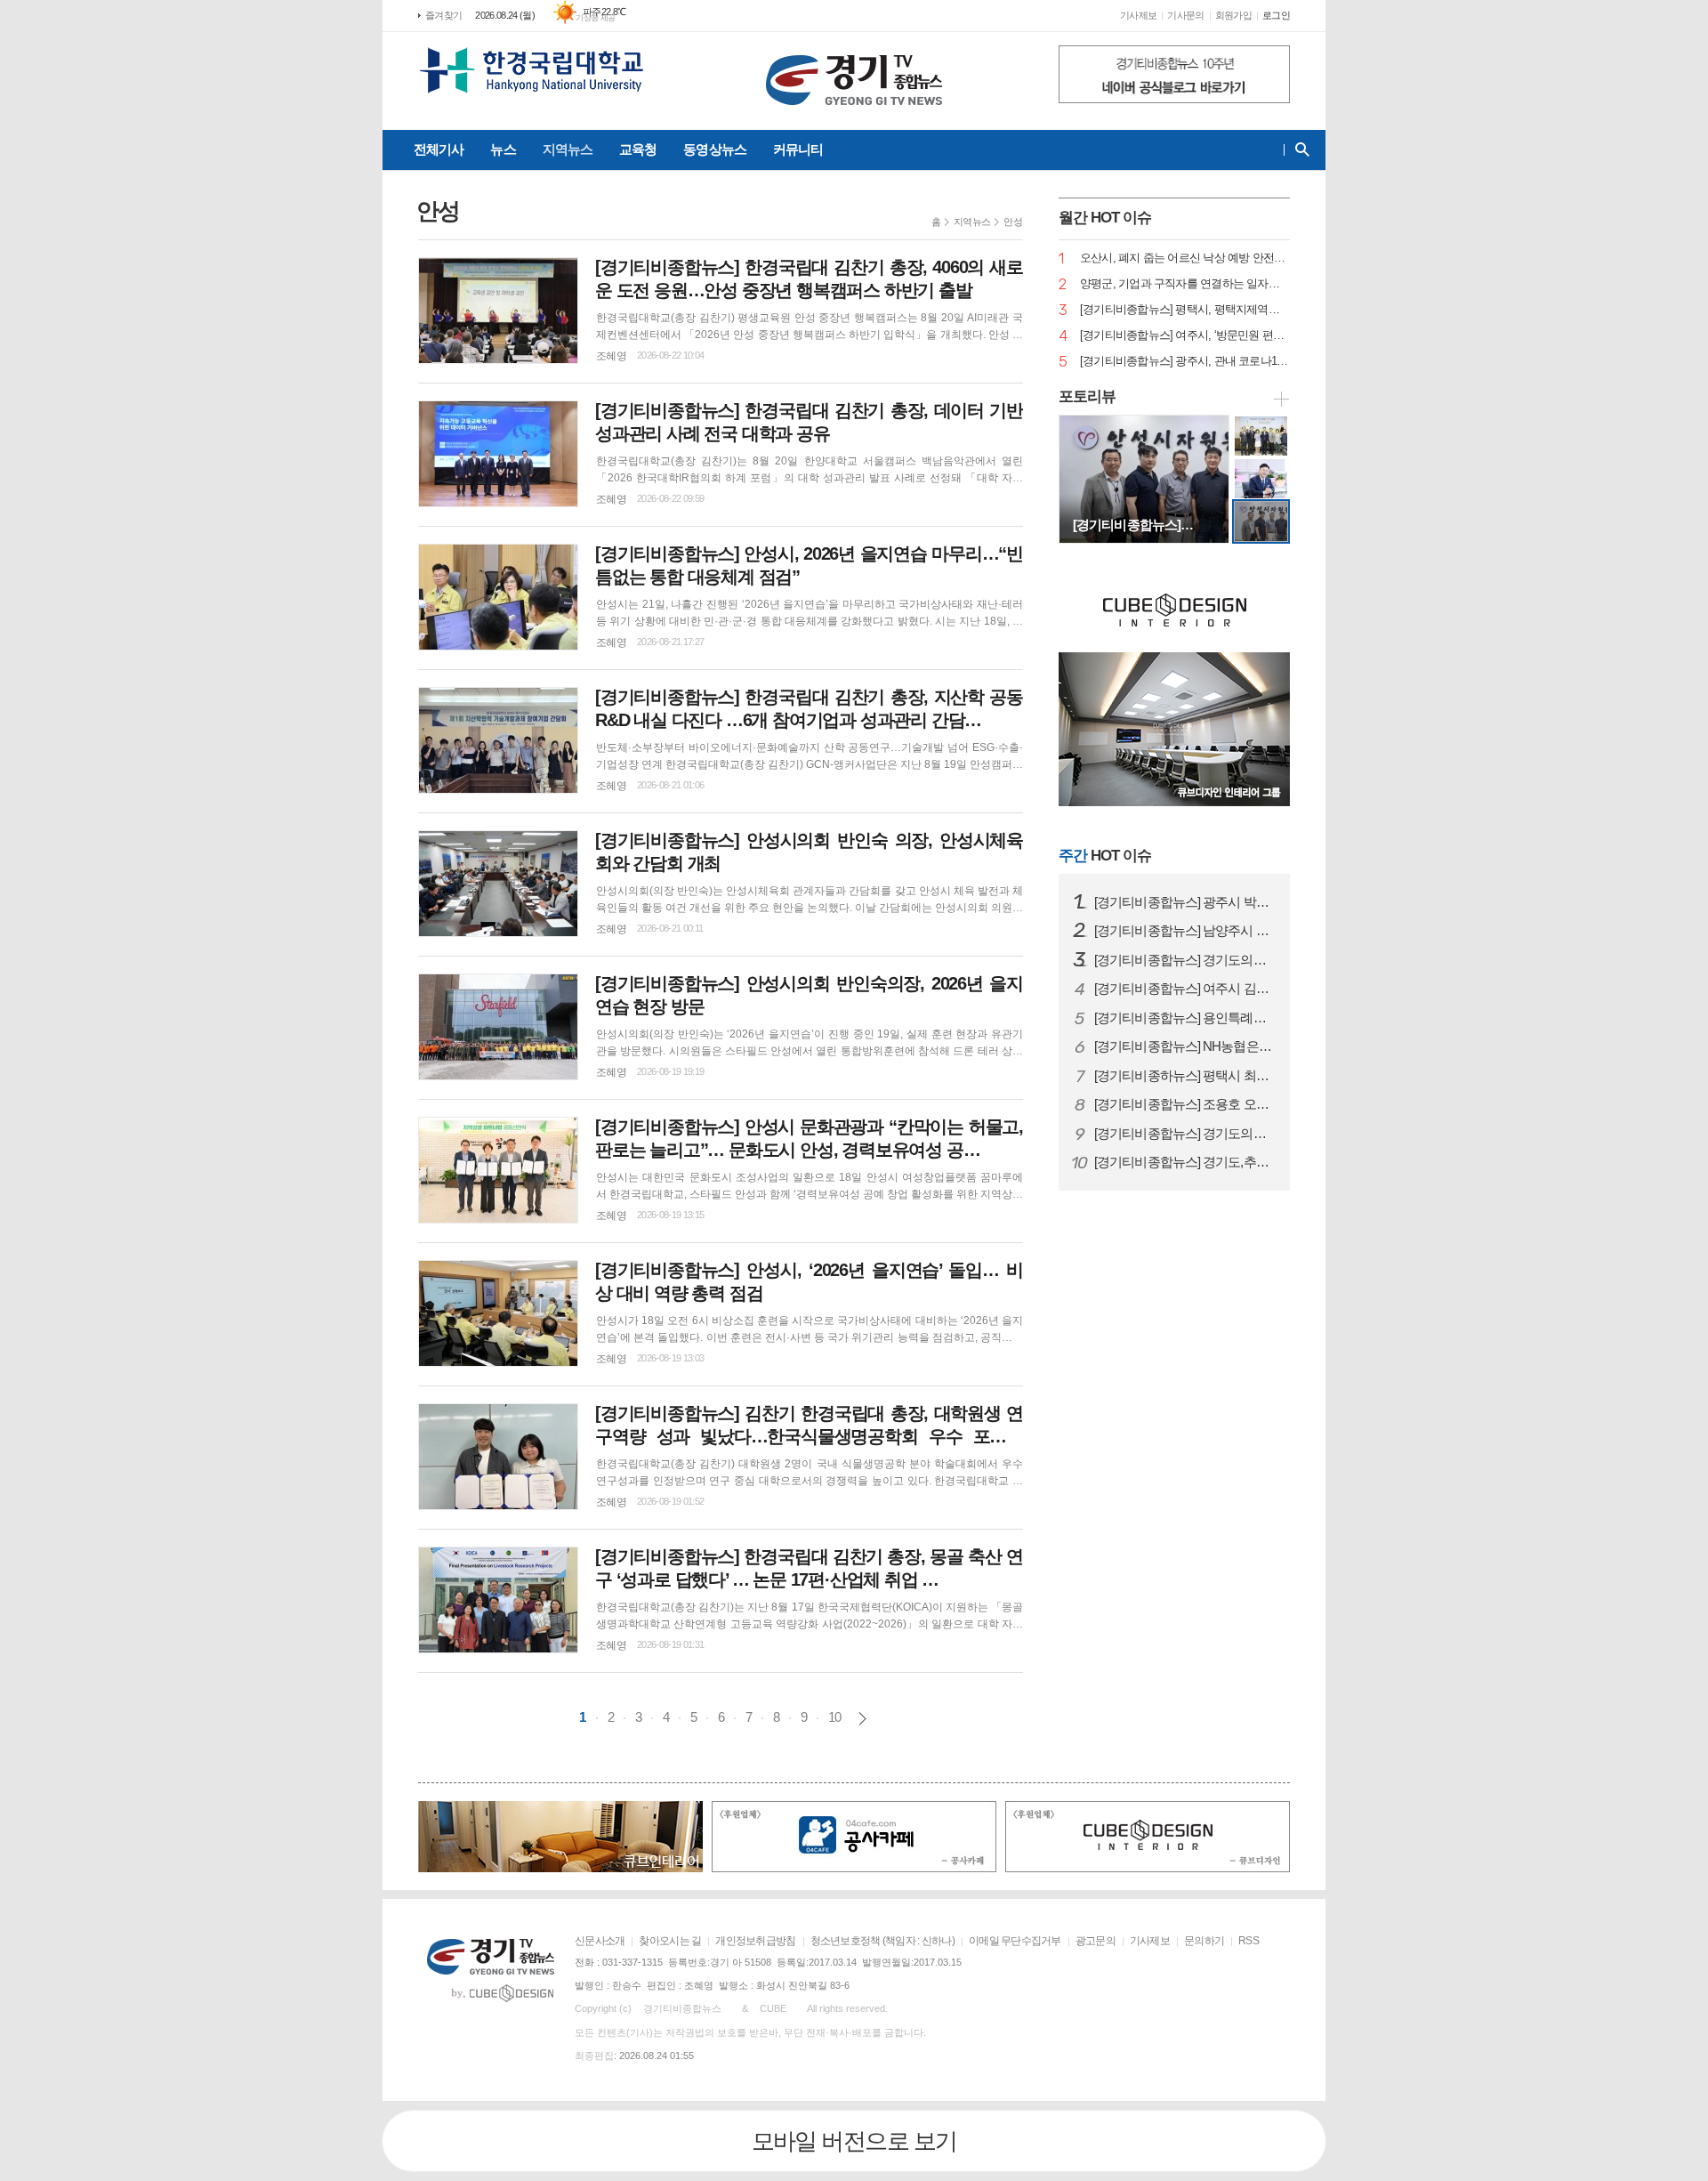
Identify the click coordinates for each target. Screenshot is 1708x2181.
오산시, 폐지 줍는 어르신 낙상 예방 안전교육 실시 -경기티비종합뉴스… (1185, 258)
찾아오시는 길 (670, 1941)
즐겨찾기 (443, 15)
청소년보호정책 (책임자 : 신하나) (882, 1941)
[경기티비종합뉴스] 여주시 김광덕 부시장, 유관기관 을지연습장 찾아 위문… (1185, 989)
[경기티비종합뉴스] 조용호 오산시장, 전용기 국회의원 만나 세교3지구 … (1185, 1104)
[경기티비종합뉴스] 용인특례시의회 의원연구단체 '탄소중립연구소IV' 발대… (1185, 1018)
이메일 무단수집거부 (1015, 1941)
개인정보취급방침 (755, 1941)
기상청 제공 (596, 18)
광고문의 (1096, 1941)
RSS (1249, 1941)
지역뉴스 (568, 149)
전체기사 (439, 149)
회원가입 (1233, 15)
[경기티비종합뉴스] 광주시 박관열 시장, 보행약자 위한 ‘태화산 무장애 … (1185, 902)
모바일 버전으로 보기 (854, 2141)
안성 (1013, 222)
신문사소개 (600, 1941)
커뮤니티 (798, 149)
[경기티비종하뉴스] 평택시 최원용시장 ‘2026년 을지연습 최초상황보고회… (1185, 1076)
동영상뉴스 (715, 149)
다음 (862, 1719)
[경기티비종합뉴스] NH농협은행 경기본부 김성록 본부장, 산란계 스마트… (1185, 1046)
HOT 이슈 (1105, 856)
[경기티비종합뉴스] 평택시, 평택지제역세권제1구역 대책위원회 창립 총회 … (1185, 310)
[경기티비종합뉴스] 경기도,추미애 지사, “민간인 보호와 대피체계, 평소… (1185, 1162)
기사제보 (1138, 15)
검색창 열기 (1298, 149)
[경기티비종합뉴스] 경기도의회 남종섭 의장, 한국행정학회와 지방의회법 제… (1185, 1134)
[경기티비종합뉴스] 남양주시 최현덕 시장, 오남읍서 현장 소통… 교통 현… (1185, 931)
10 (834, 1717)
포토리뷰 (1087, 396)
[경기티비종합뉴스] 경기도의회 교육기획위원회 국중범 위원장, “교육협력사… (1185, 960)
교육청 (638, 149)
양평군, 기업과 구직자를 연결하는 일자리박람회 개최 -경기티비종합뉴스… (1185, 284)
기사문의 (1185, 15)
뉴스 (503, 149)
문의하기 (1204, 1941)
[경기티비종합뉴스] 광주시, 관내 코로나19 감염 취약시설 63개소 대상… (1185, 362)
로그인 (1276, 15)
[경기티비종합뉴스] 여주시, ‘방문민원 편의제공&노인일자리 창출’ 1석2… (1185, 336)
